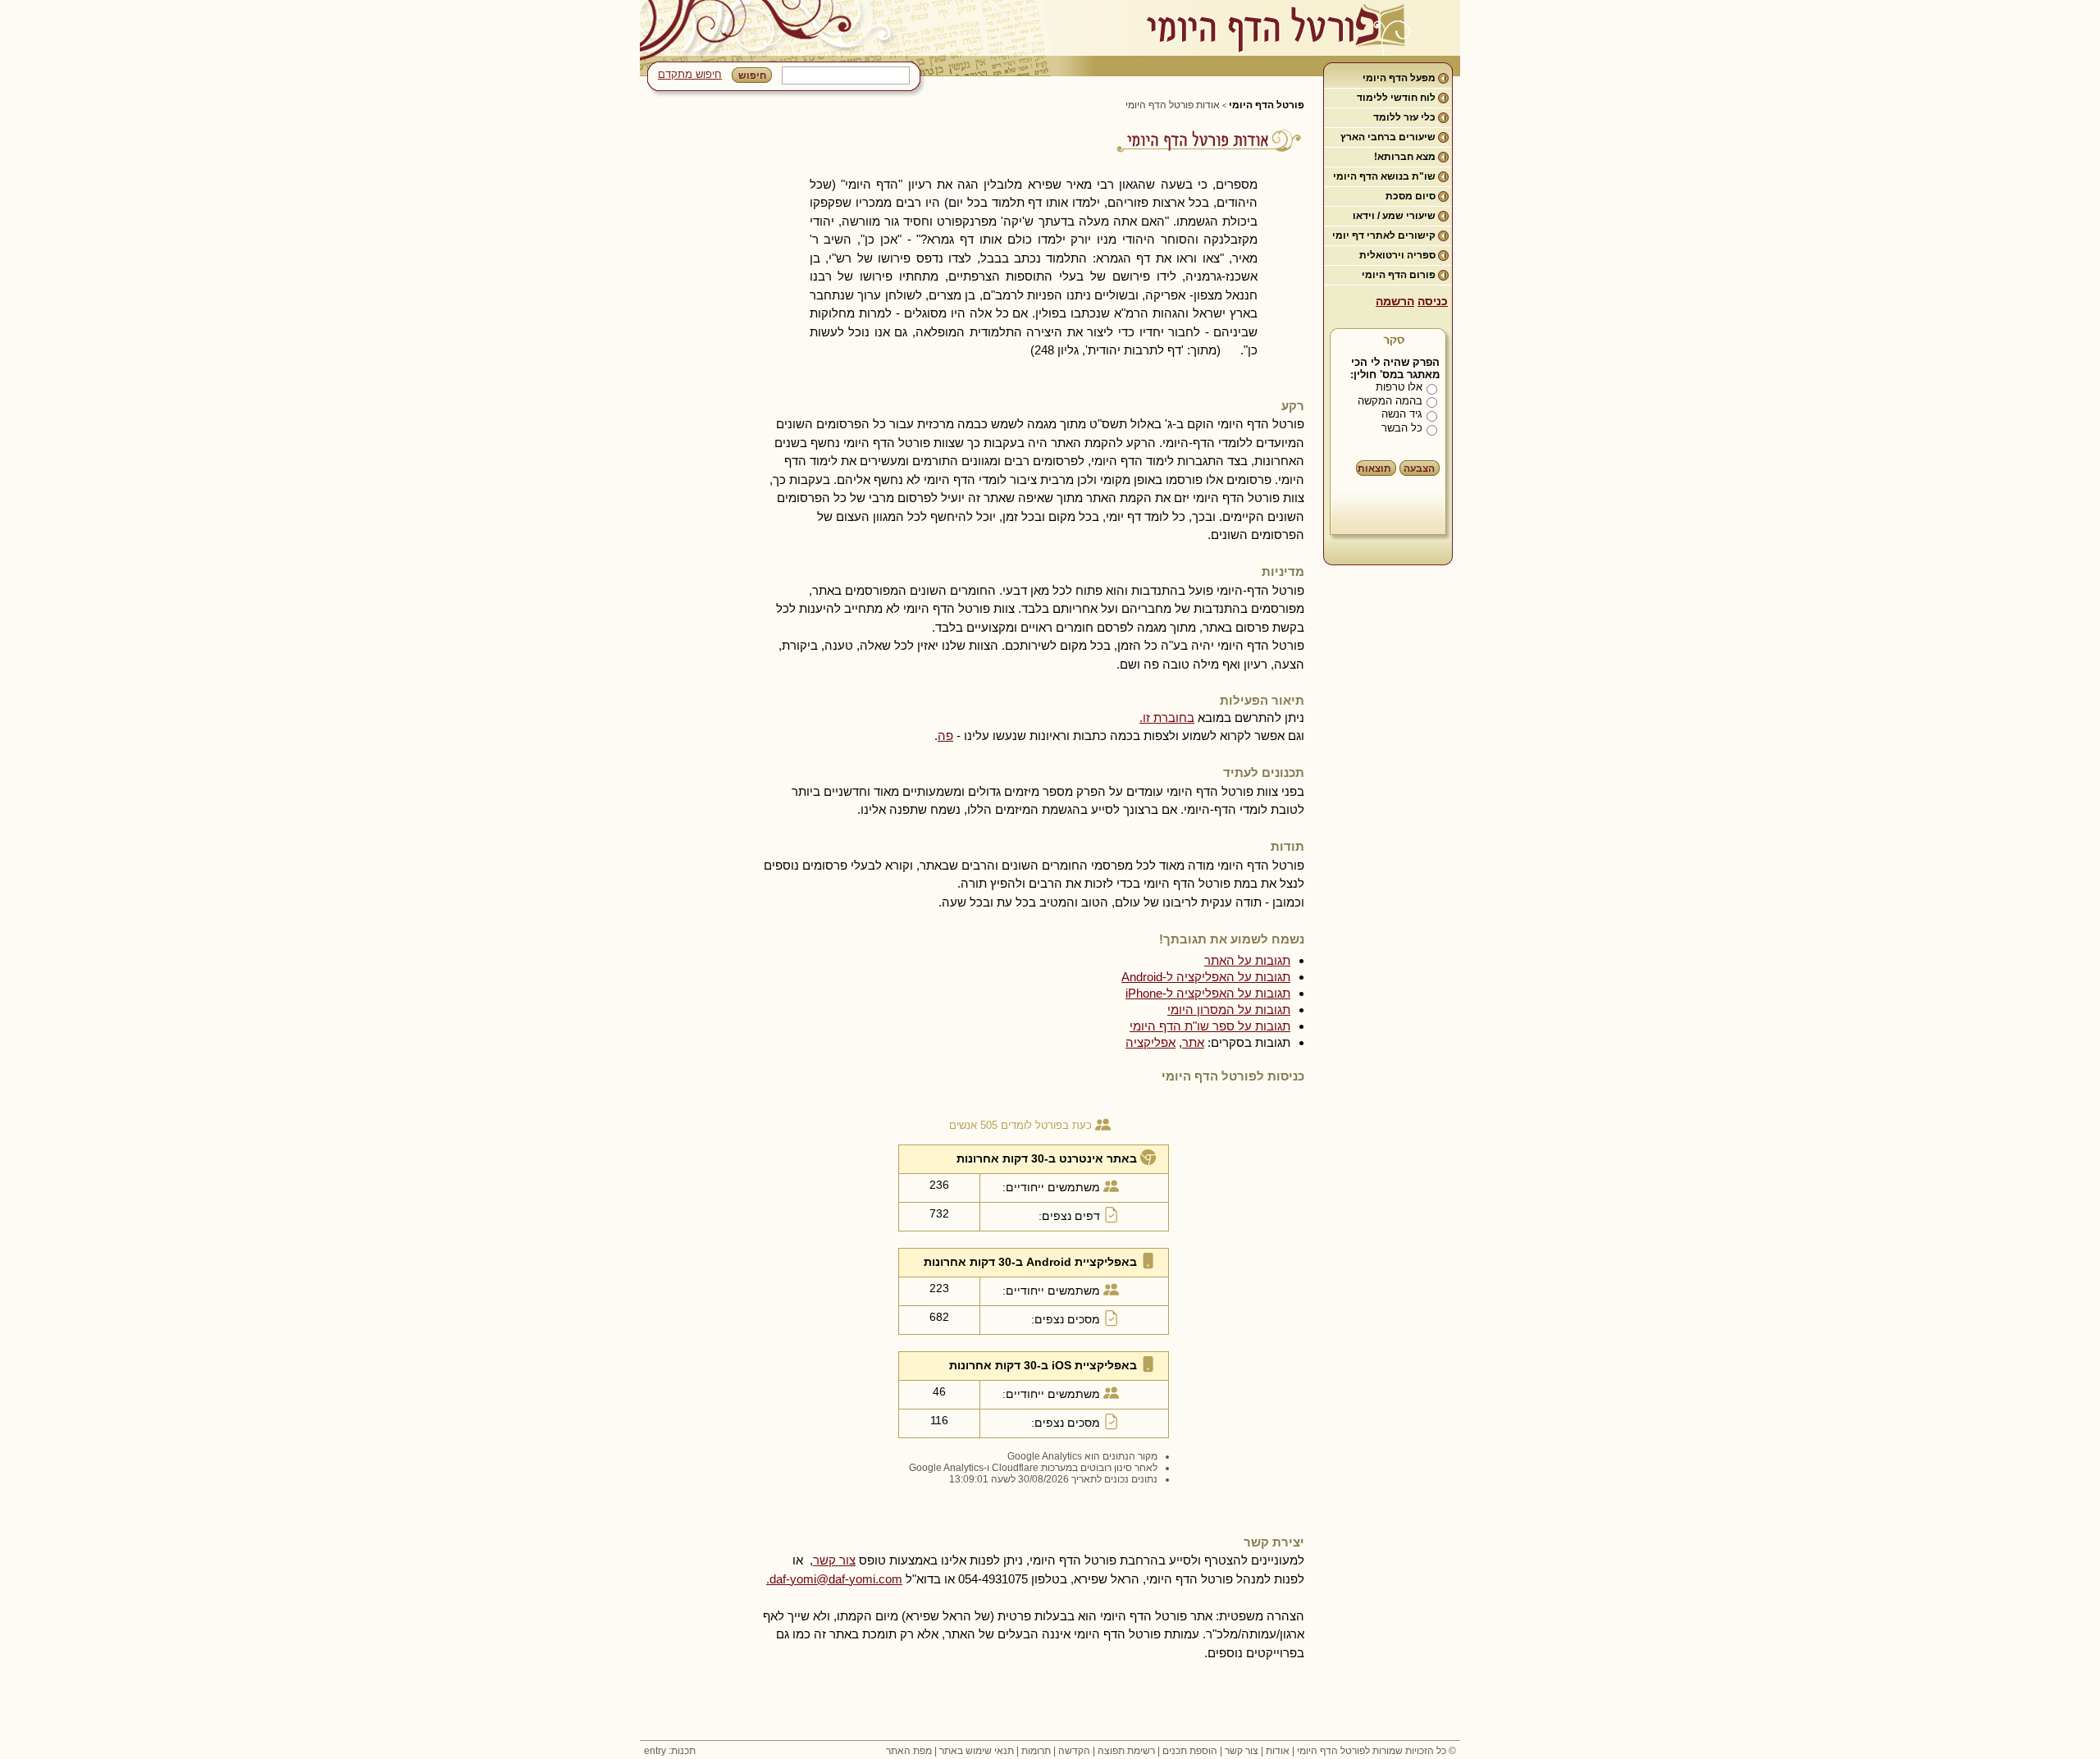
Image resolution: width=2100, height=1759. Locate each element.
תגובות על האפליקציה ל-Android (1206, 977)
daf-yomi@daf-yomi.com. (834, 1579)
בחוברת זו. (1167, 717)
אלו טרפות (1399, 387)
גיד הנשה (1402, 414)
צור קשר (834, 1560)
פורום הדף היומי (1399, 275)
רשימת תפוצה (1126, 1751)
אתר (1193, 1042)
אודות (1278, 1751)
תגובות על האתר (1247, 960)
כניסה (1433, 301)
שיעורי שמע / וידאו (1394, 216)
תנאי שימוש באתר (977, 1751)
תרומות (1036, 1751)
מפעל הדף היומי (1399, 78)
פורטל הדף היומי (1267, 105)
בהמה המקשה (1390, 401)
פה (945, 736)
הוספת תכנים (1190, 1751)
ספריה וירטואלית (1397, 255)
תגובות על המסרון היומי (1229, 1010)
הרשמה (1395, 301)
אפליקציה (1150, 1042)
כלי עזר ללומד (1404, 117)
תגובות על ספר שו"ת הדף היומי (1210, 1026)
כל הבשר (1402, 428)
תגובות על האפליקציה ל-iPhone (1208, 993)
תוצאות (1374, 468)
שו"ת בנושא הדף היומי (1384, 176)
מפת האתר (909, 1751)
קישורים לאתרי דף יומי (1384, 235)
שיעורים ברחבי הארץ (1388, 137)
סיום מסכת (1411, 196)
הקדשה (1074, 1751)
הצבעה (1419, 468)
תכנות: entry (670, 1751)
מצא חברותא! (1405, 157)
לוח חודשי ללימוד (1396, 98)
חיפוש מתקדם (690, 74)
